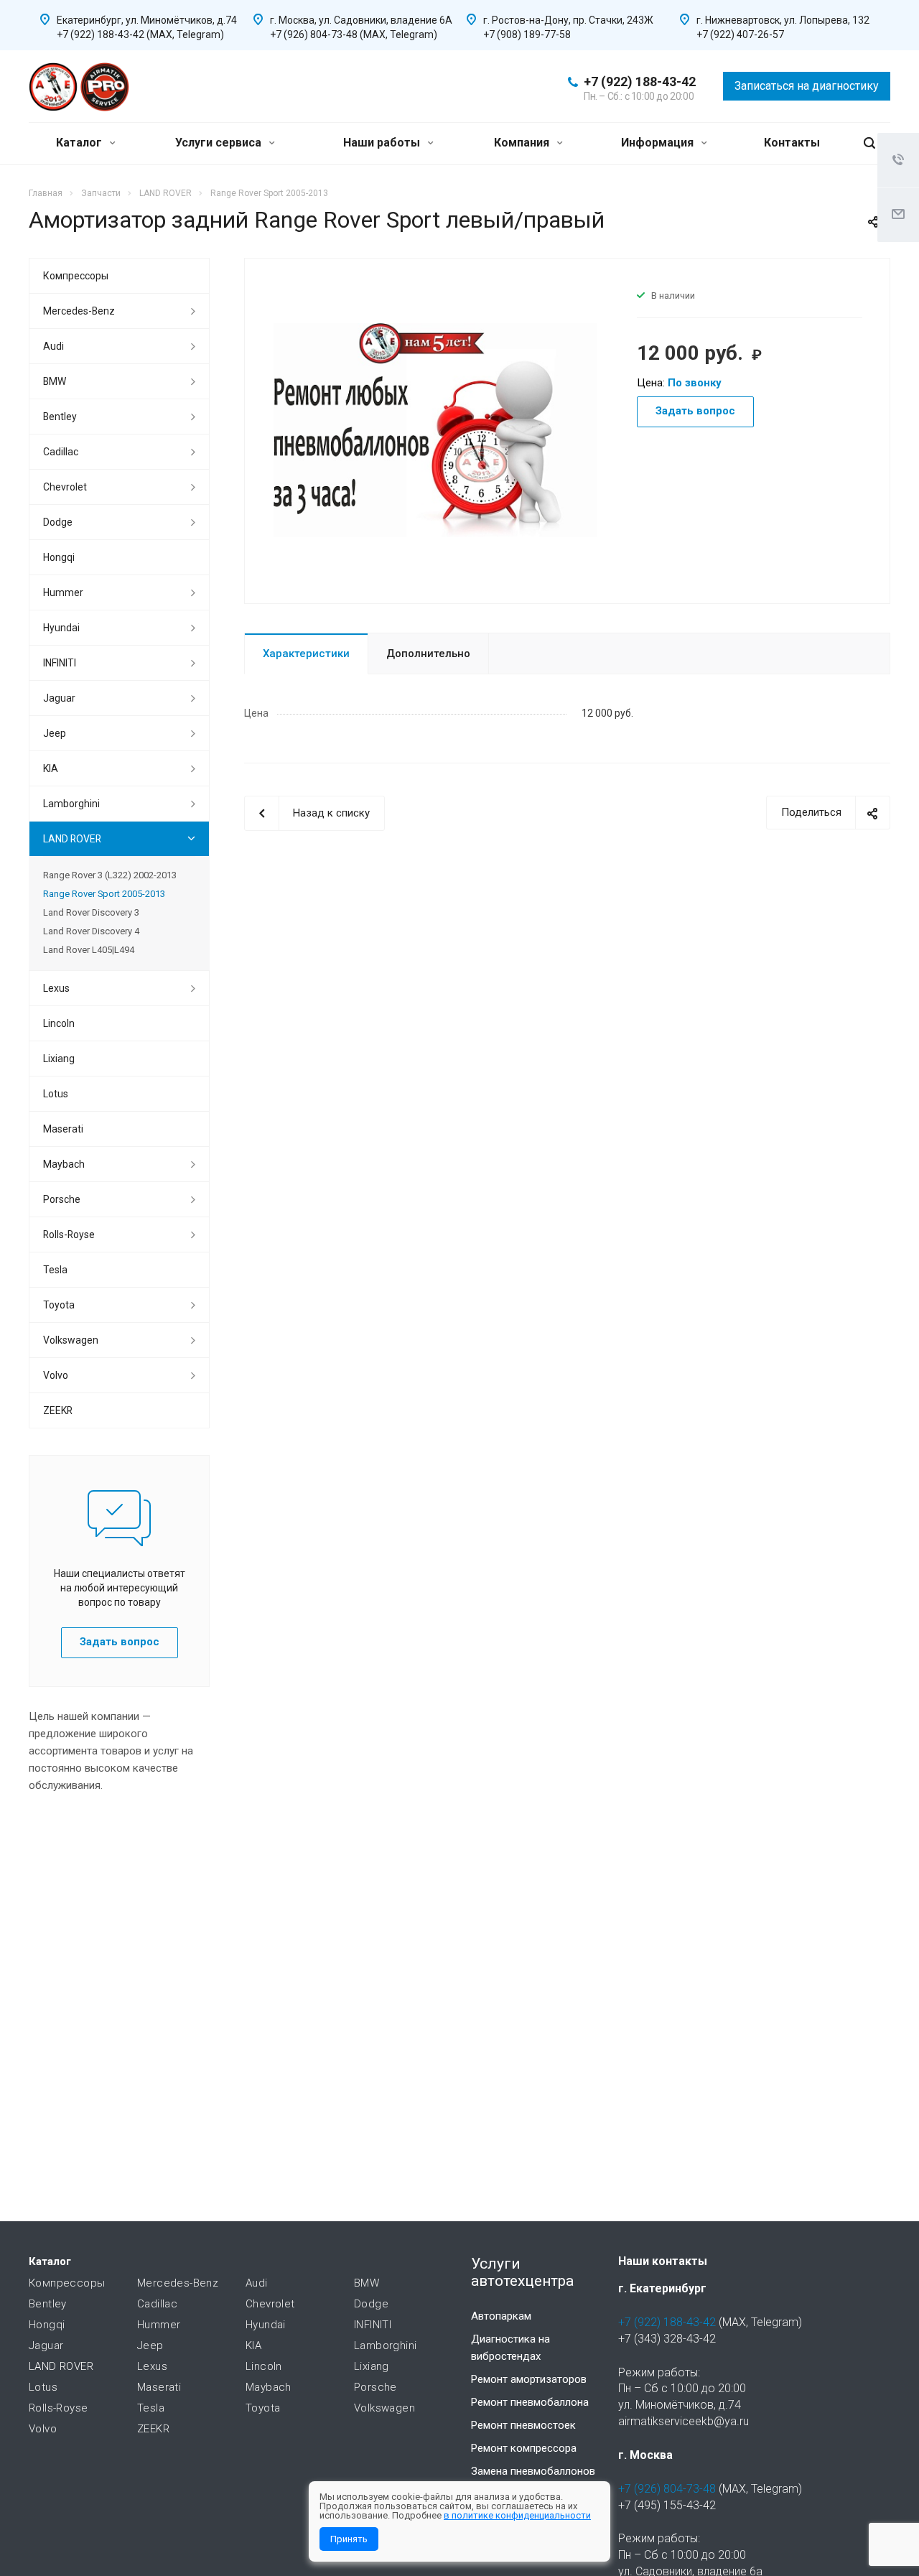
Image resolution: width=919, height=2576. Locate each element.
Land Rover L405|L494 (89, 950)
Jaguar (59, 698)
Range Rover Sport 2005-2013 (104, 894)
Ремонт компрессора (524, 2448)
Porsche (62, 1199)
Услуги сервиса (220, 143)
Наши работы (383, 143)
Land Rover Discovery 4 (91, 931)
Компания (523, 143)
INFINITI (60, 663)
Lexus (56, 988)
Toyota (59, 1305)
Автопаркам (501, 2316)
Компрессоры (76, 276)
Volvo (56, 1375)
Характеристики (306, 654)
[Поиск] (869, 143)
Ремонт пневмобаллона (530, 2402)
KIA (51, 768)
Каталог (80, 143)
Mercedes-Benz (79, 311)
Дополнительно (428, 654)
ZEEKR (58, 1410)
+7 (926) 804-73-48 (667, 2489)
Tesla (55, 1270)
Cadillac (61, 452)
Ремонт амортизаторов (529, 2379)
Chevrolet (65, 487)
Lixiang (59, 1059)
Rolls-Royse (69, 1234)
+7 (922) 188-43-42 (640, 82)
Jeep (55, 733)
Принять (349, 2539)
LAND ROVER (72, 839)
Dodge (58, 522)
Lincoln (59, 1023)
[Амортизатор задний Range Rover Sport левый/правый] (435, 429)
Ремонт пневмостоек (523, 2425)
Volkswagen (71, 1340)
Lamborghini (71, 804)
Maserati (63, 1129)
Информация (659, 143)
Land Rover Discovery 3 (91, 912)
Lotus (56, 1094)
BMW (55, 381)
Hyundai (61, 628)
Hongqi (59, 557)
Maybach (64, 1164)
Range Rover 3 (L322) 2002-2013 (110, 875)
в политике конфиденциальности (517, 2515)
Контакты (792, 143)
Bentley (60, 417)
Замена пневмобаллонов (533, 2471)
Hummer (63, 592)
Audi (53, 346)
